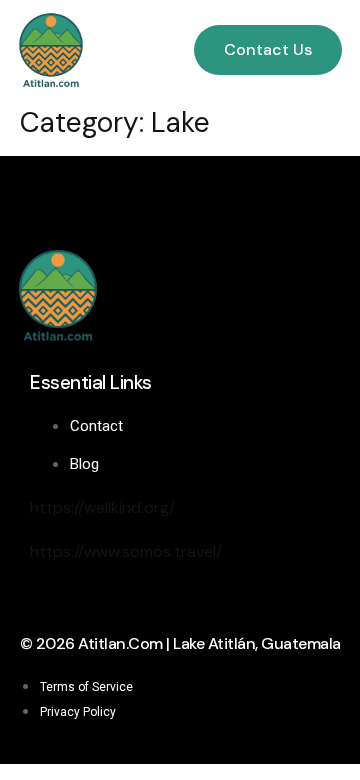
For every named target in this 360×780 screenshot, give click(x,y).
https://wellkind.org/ (102, 507)
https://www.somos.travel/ (126, 551)
